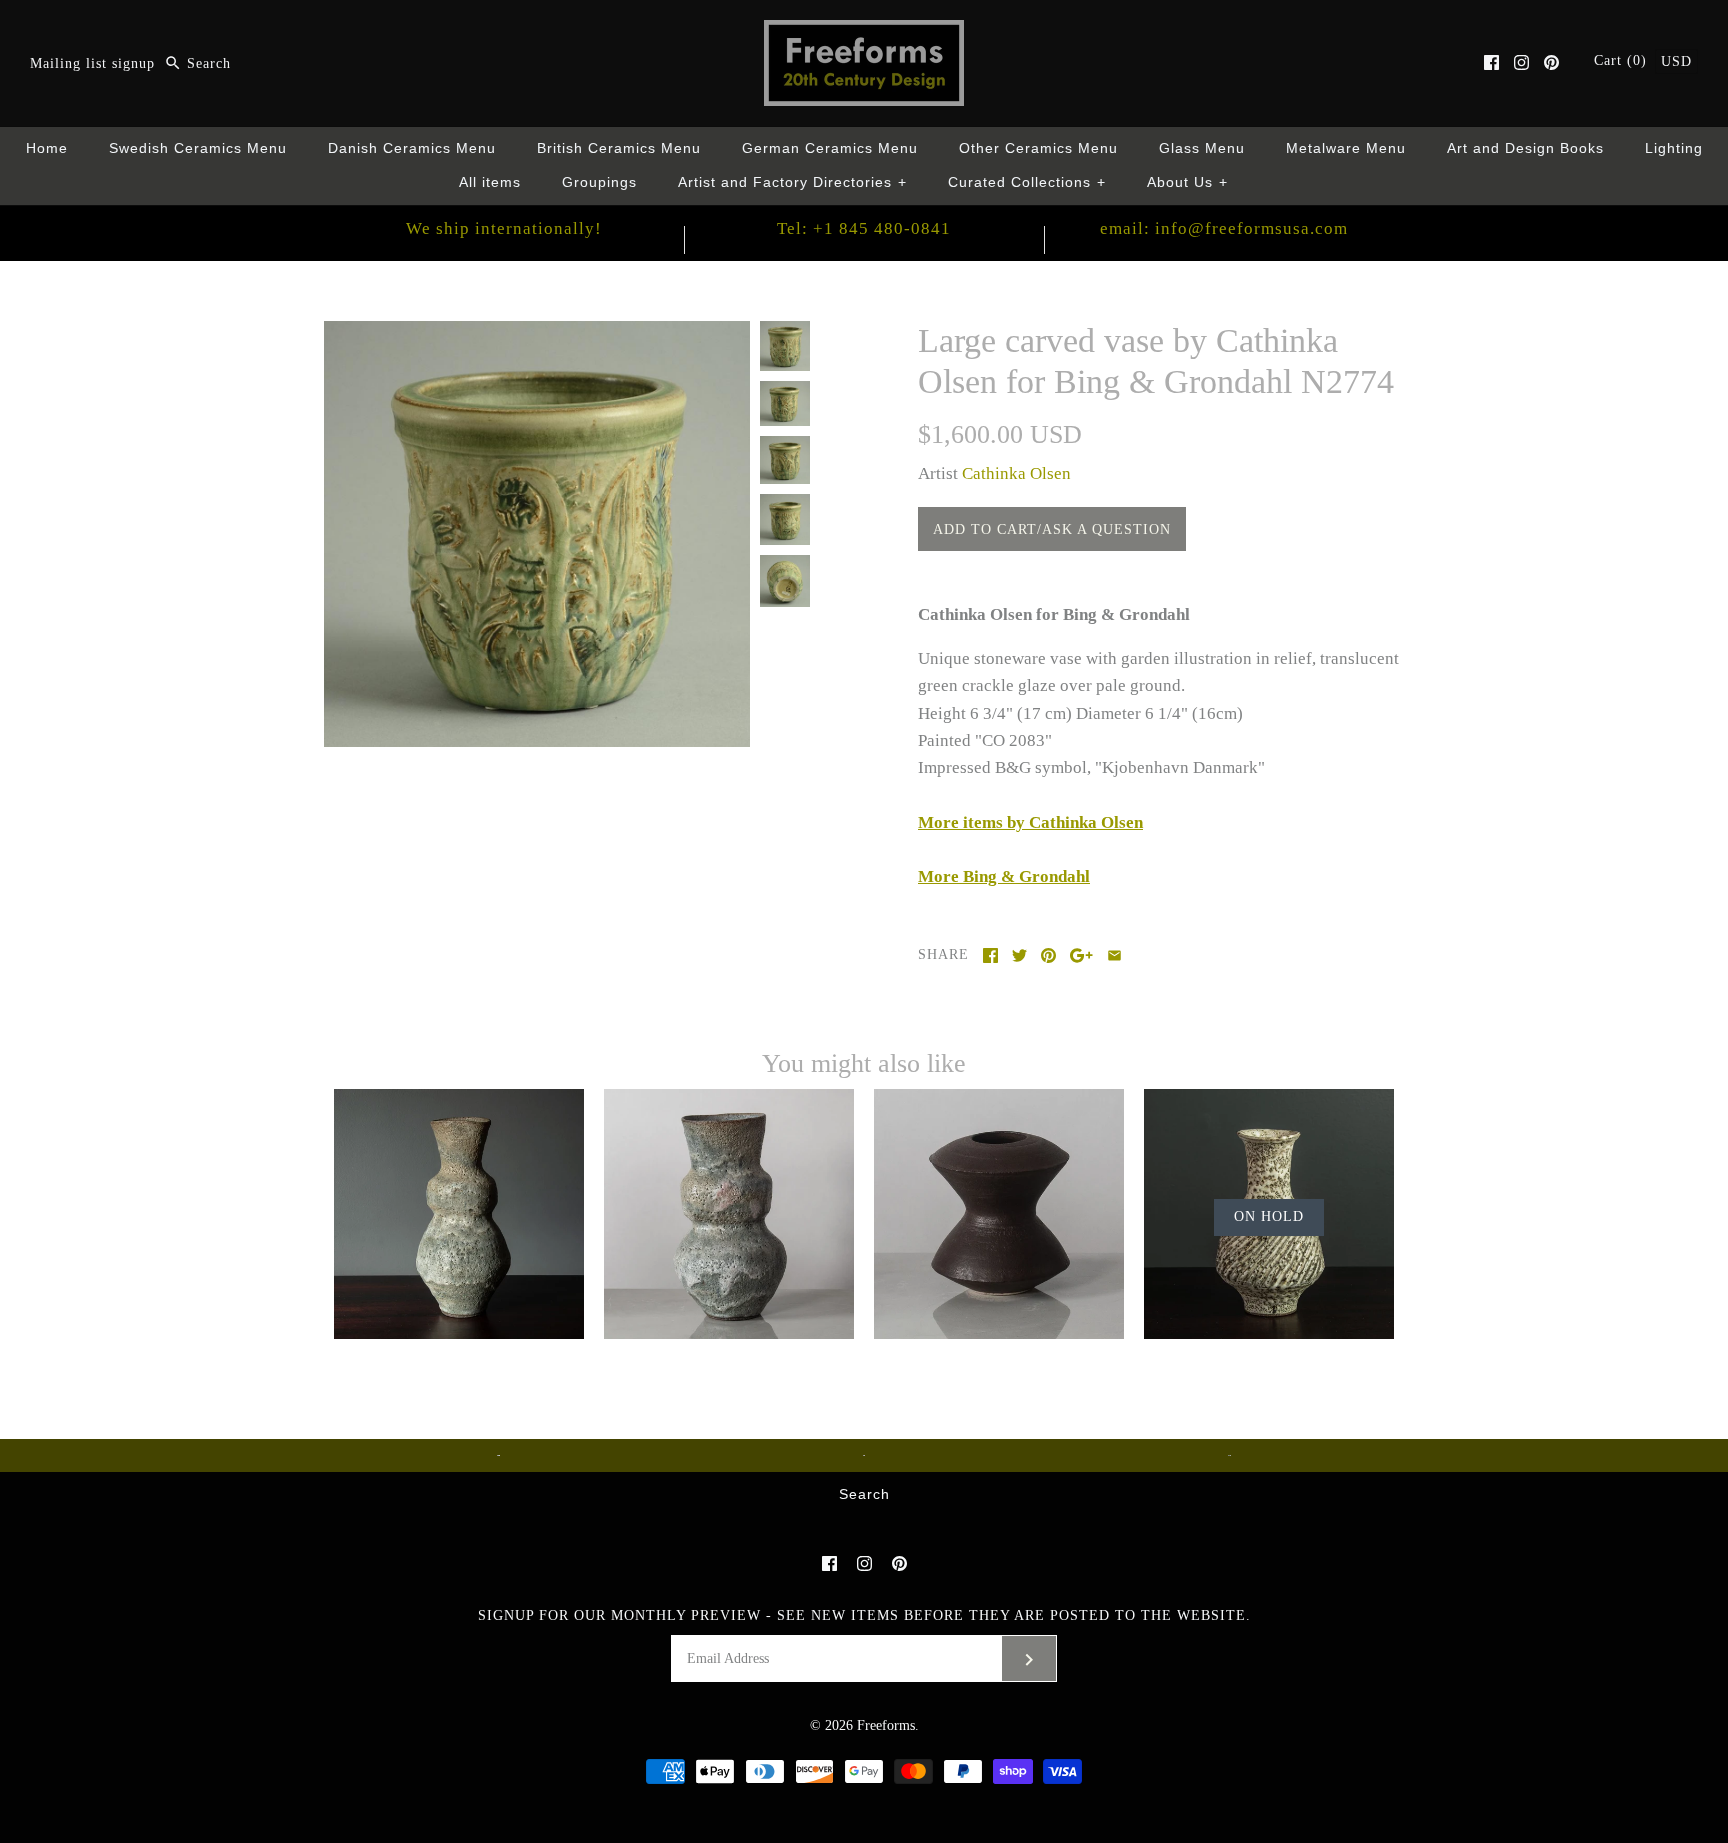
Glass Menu (1202, 148)
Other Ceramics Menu (1038, 148)
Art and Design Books (1525, 148)
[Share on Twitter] (1019, 955)
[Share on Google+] (1081, 955)
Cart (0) (1623, 60)
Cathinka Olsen (1016, 473)
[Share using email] (1114, 955)
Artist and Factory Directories (792, 182)
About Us (1187, 182)
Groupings (599, 182)
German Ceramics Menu (830, 148)
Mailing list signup (92, 63)
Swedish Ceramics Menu (198, 148)
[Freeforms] (864, 33)
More (1004, 876)
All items (490, 182)
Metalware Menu (1346, 148)
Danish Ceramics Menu (412, 148)
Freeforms (886, 1725)
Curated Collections (1027, 182)
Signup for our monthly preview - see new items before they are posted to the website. (864, 1615)
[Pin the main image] (1048, 955)
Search (864, 1494)
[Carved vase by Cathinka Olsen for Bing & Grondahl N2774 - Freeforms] (537, 334)
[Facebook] (1491, 62)
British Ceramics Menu (619, 148)
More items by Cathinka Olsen (1030, 822)
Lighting (1674, 148)
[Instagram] (1521, 62)
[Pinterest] (1551, 62)
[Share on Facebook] (990, 955)
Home (47, 148)
